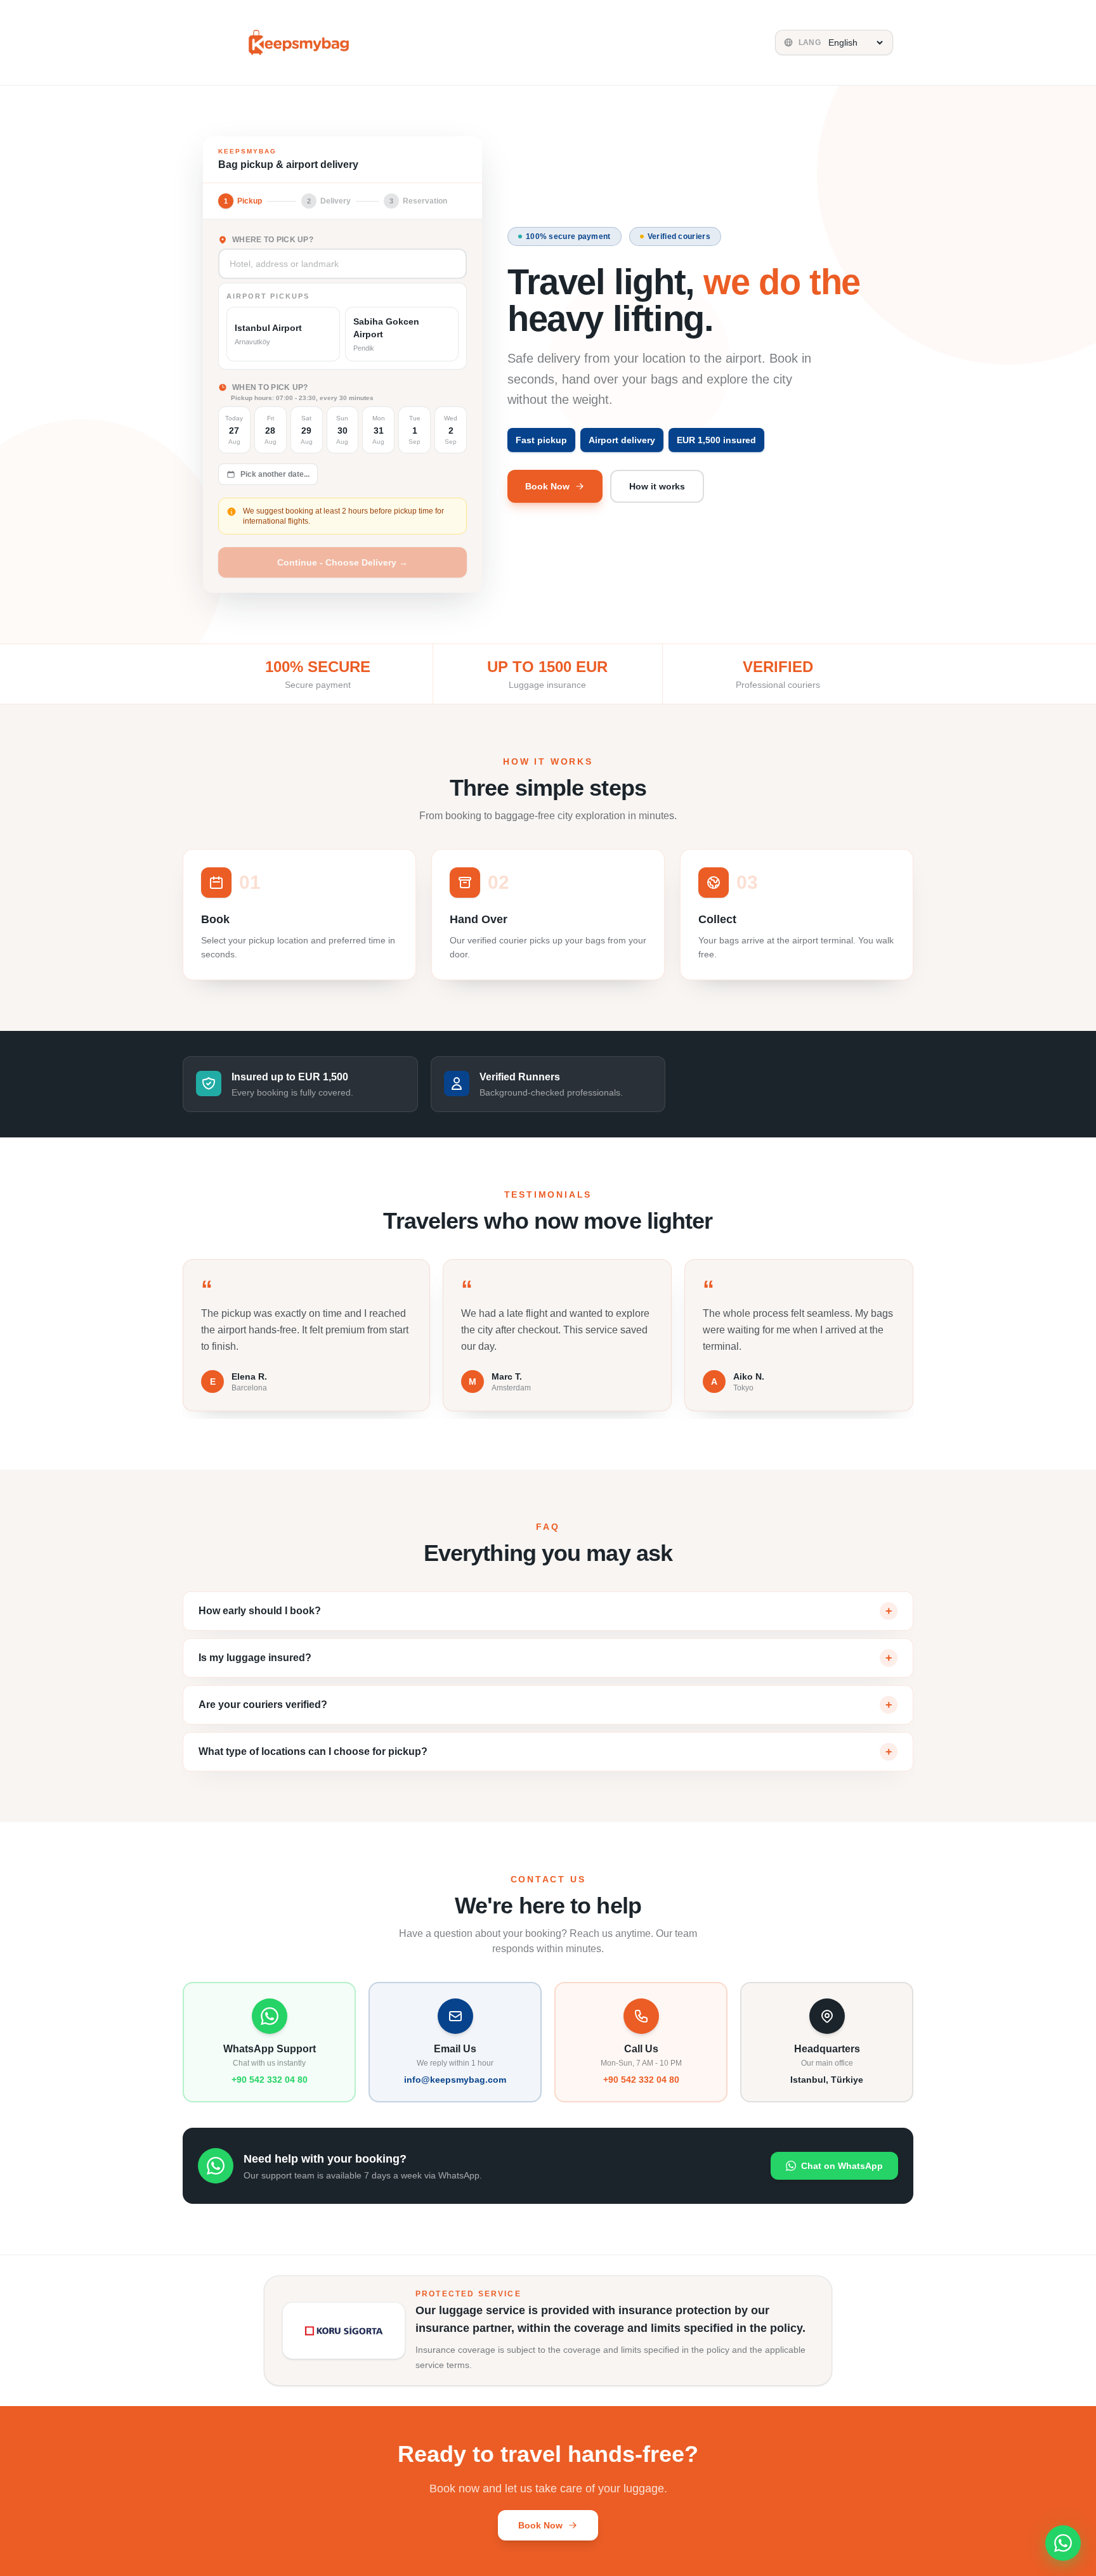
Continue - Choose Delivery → (342, 562)
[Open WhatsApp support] (1063, 2543)
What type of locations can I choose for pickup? (545, 1752)
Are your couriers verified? (545, 1705)
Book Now (547, 486)
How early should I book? (545, 1611)
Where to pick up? (273, 240)
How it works (657, 486)
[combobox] (342, 264)
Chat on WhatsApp (842, 2166)
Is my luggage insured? (545, 1658)
